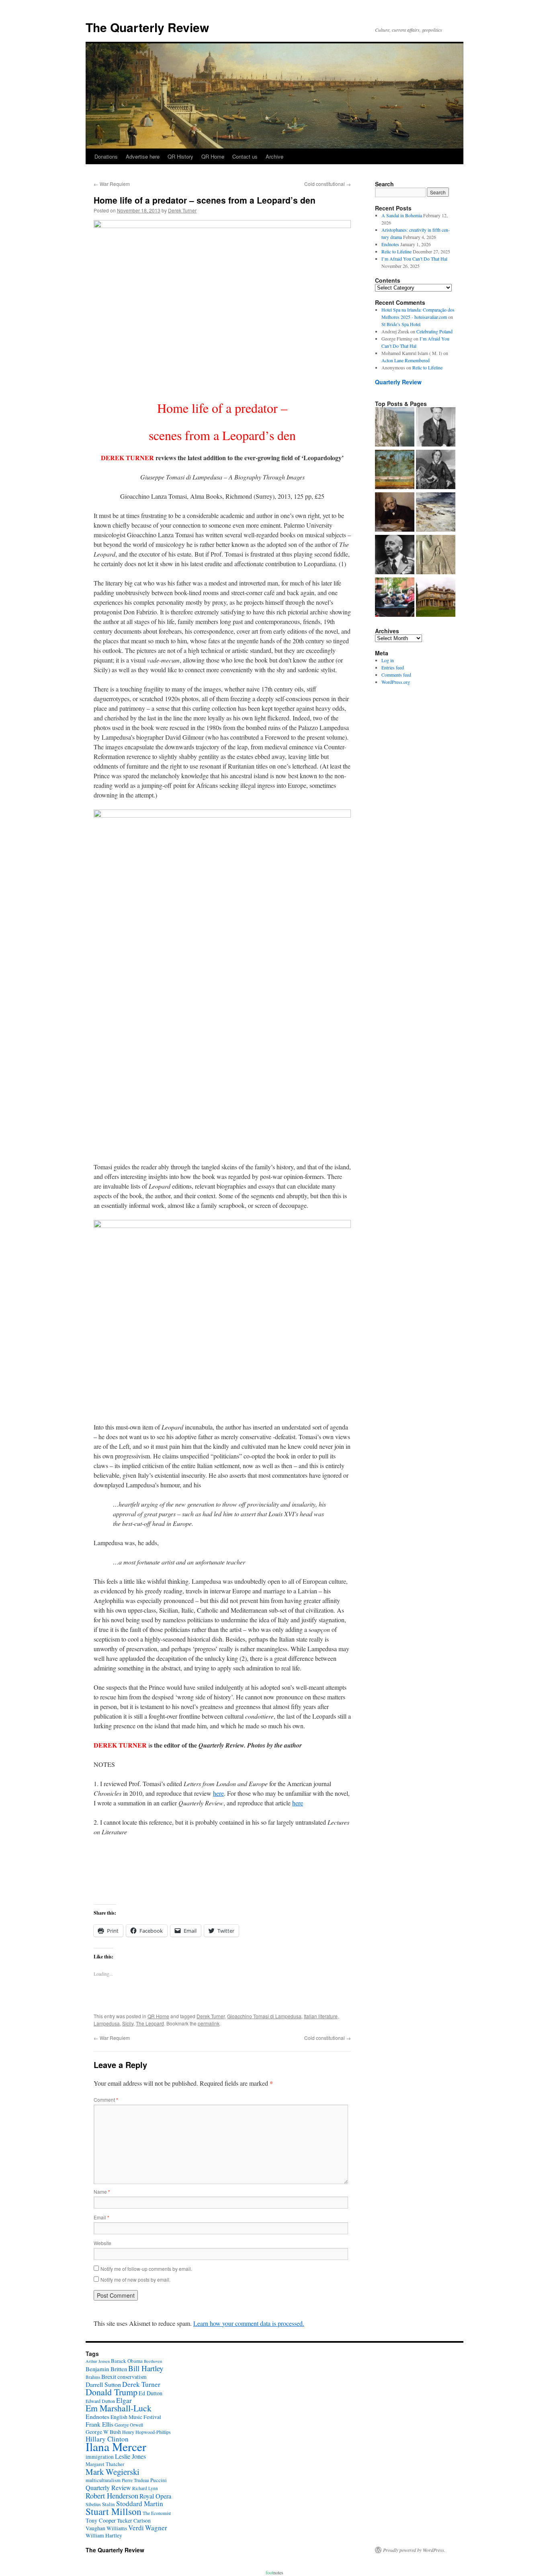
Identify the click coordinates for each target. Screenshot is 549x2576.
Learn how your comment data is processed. (249, 2323)
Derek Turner (182, 210)
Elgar (124, 2400)
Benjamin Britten (106, 2369)
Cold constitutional (328, 184)
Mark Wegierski (113, 2472)
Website (102, 2243)
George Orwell (129, 2425)
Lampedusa (107, 2023)
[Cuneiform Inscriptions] (436, 555)
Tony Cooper (101, 2520)
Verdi (136, 2528)
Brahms (93, 2377)
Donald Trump (112, 2392)
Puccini (159, 2480)
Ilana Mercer (116, 2446)
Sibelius (93, 2504)
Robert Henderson (112, 2495)
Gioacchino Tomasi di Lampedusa (264, 2016)
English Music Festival (136, 2417)
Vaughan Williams (106, 2528)
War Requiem (112, 184)
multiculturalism (103, 2480)
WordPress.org (396, 682)
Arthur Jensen (98, 2361)
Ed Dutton (151, 2393)
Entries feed (393, 667)
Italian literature (321, 2016)
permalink (209, 2023)
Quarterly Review (398, 382)
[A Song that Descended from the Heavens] (395, 470)
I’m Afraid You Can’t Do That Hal (414, 259)
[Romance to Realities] (436, 513)
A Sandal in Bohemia (402, 215)
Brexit (109, 2376)
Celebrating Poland (434, 331)
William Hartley (104, 2535)
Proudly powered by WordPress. (414, 2550)
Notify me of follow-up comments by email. (146, 2269)
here (218, 1793)
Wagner (156, 2528)
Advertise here (143, 156)
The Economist (157, 2513)
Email (101, 2217)
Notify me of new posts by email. (135, 2279)
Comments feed (396, 675)
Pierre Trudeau (135, 2480)
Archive (274, 156)
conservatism (132, 2377)
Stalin (109, 2504)
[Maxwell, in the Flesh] (436, 598)
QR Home (213, 156)
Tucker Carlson (134, 2521)
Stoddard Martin (140, 2504)
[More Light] (395, 513)
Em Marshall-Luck (119, 2408)
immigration (100, 2457)
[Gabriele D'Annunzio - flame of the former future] (395, 555)
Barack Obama (127, 2361)
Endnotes (390, 244)
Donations (106, 156)
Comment (106, 2100)
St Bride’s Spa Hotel (401, 324)
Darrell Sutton (103, 2384)
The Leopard (150, 2023)
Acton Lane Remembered (406, 360)
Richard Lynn (145, 2488)
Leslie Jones (130, 2456)
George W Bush (103, 2432)
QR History (180, 156)
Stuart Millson (114, 2511)
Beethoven (153, 2361)
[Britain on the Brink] (395, 428)
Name (102, 2192)
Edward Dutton (100, 2401)
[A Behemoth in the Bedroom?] (395, 598)
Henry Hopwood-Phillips (146, 2432)
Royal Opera (155, 2496)
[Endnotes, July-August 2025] (436, 428)
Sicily (128, 2023)
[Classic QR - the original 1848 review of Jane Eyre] (436, 470)
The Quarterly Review (147, 27)
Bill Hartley (146, 2368)
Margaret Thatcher (105, 2464)
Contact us (245, 156)
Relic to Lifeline (396, 251)
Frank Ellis (99, 2424)
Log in (388, 660)
